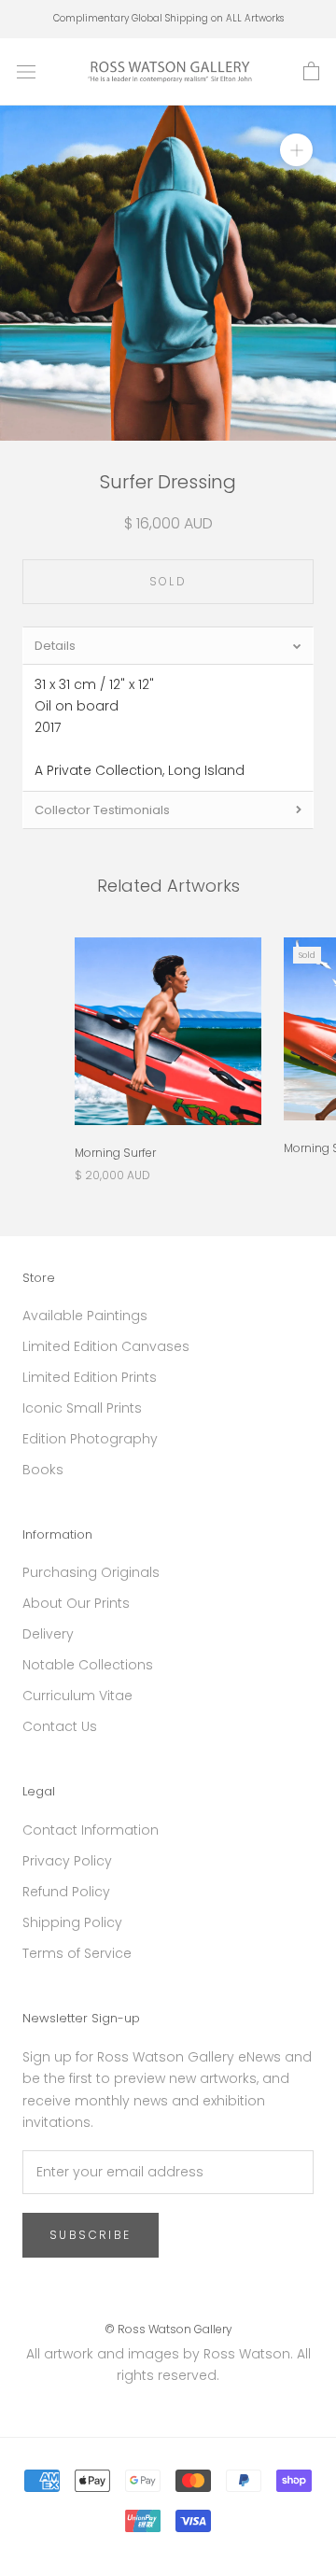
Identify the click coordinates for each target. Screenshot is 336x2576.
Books (43, 1470)
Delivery (48, 1634)
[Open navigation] (26, 71)
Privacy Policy (67, 1861)
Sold (168, 581)
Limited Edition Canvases (106, 1346)
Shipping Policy (72, 1922)
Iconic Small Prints (82, 1408)
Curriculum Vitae (77, 1696)
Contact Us (60, 1726)
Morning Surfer (115, 1153)
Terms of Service (77, 1953)
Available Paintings (85, 1316)
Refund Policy (66, 1892)
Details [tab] (55, 646)
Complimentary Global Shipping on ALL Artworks (168, 18)
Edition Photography (90, 1439)
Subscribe (91, 2235)
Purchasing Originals (91, 1572)
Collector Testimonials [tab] (102, 810)
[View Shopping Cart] (311, 72)
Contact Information (91, 1830)
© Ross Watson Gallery (168, 2329)
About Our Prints (76, 1603)
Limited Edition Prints (90, 1377)
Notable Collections (88, 1665)
